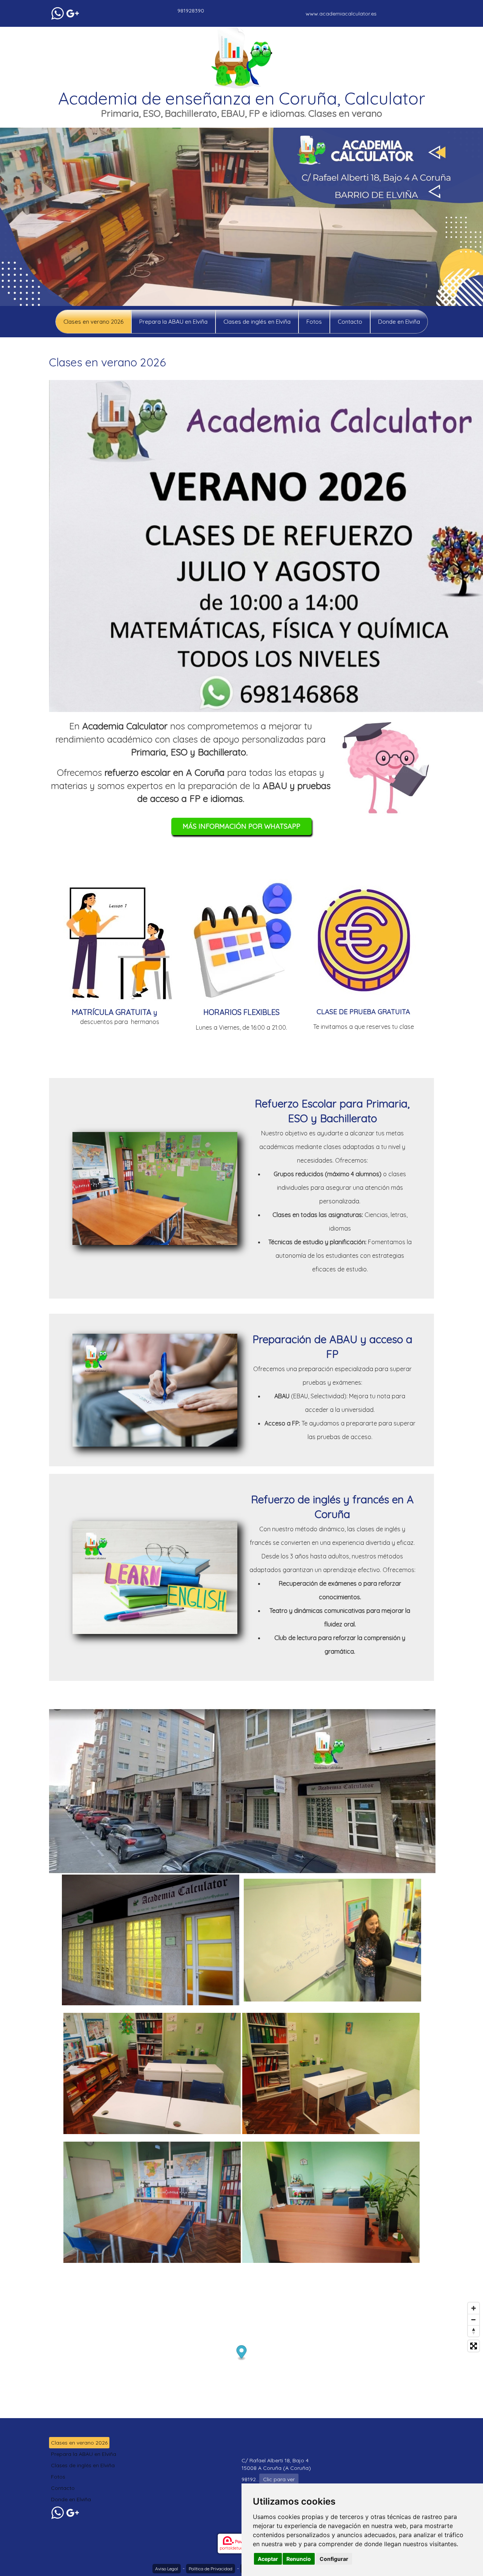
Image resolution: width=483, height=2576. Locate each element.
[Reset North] (474, 2331)
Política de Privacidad (211, 2569)
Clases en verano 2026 (93, 322)
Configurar (334, 2559)
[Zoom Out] (474, 2320)
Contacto (350, 322)
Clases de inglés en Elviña (257, 322)
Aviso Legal (167, 2569)
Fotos (314, 322)
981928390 (191, 11)
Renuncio (299, 2559)
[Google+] (73, 13)
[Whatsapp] (58, 13)
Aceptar (268, 2559)
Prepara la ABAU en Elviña (173, 322)
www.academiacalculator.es (341, 14)
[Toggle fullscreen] (474, 2346)
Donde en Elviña (399, 322)
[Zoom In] (474, 2308)
